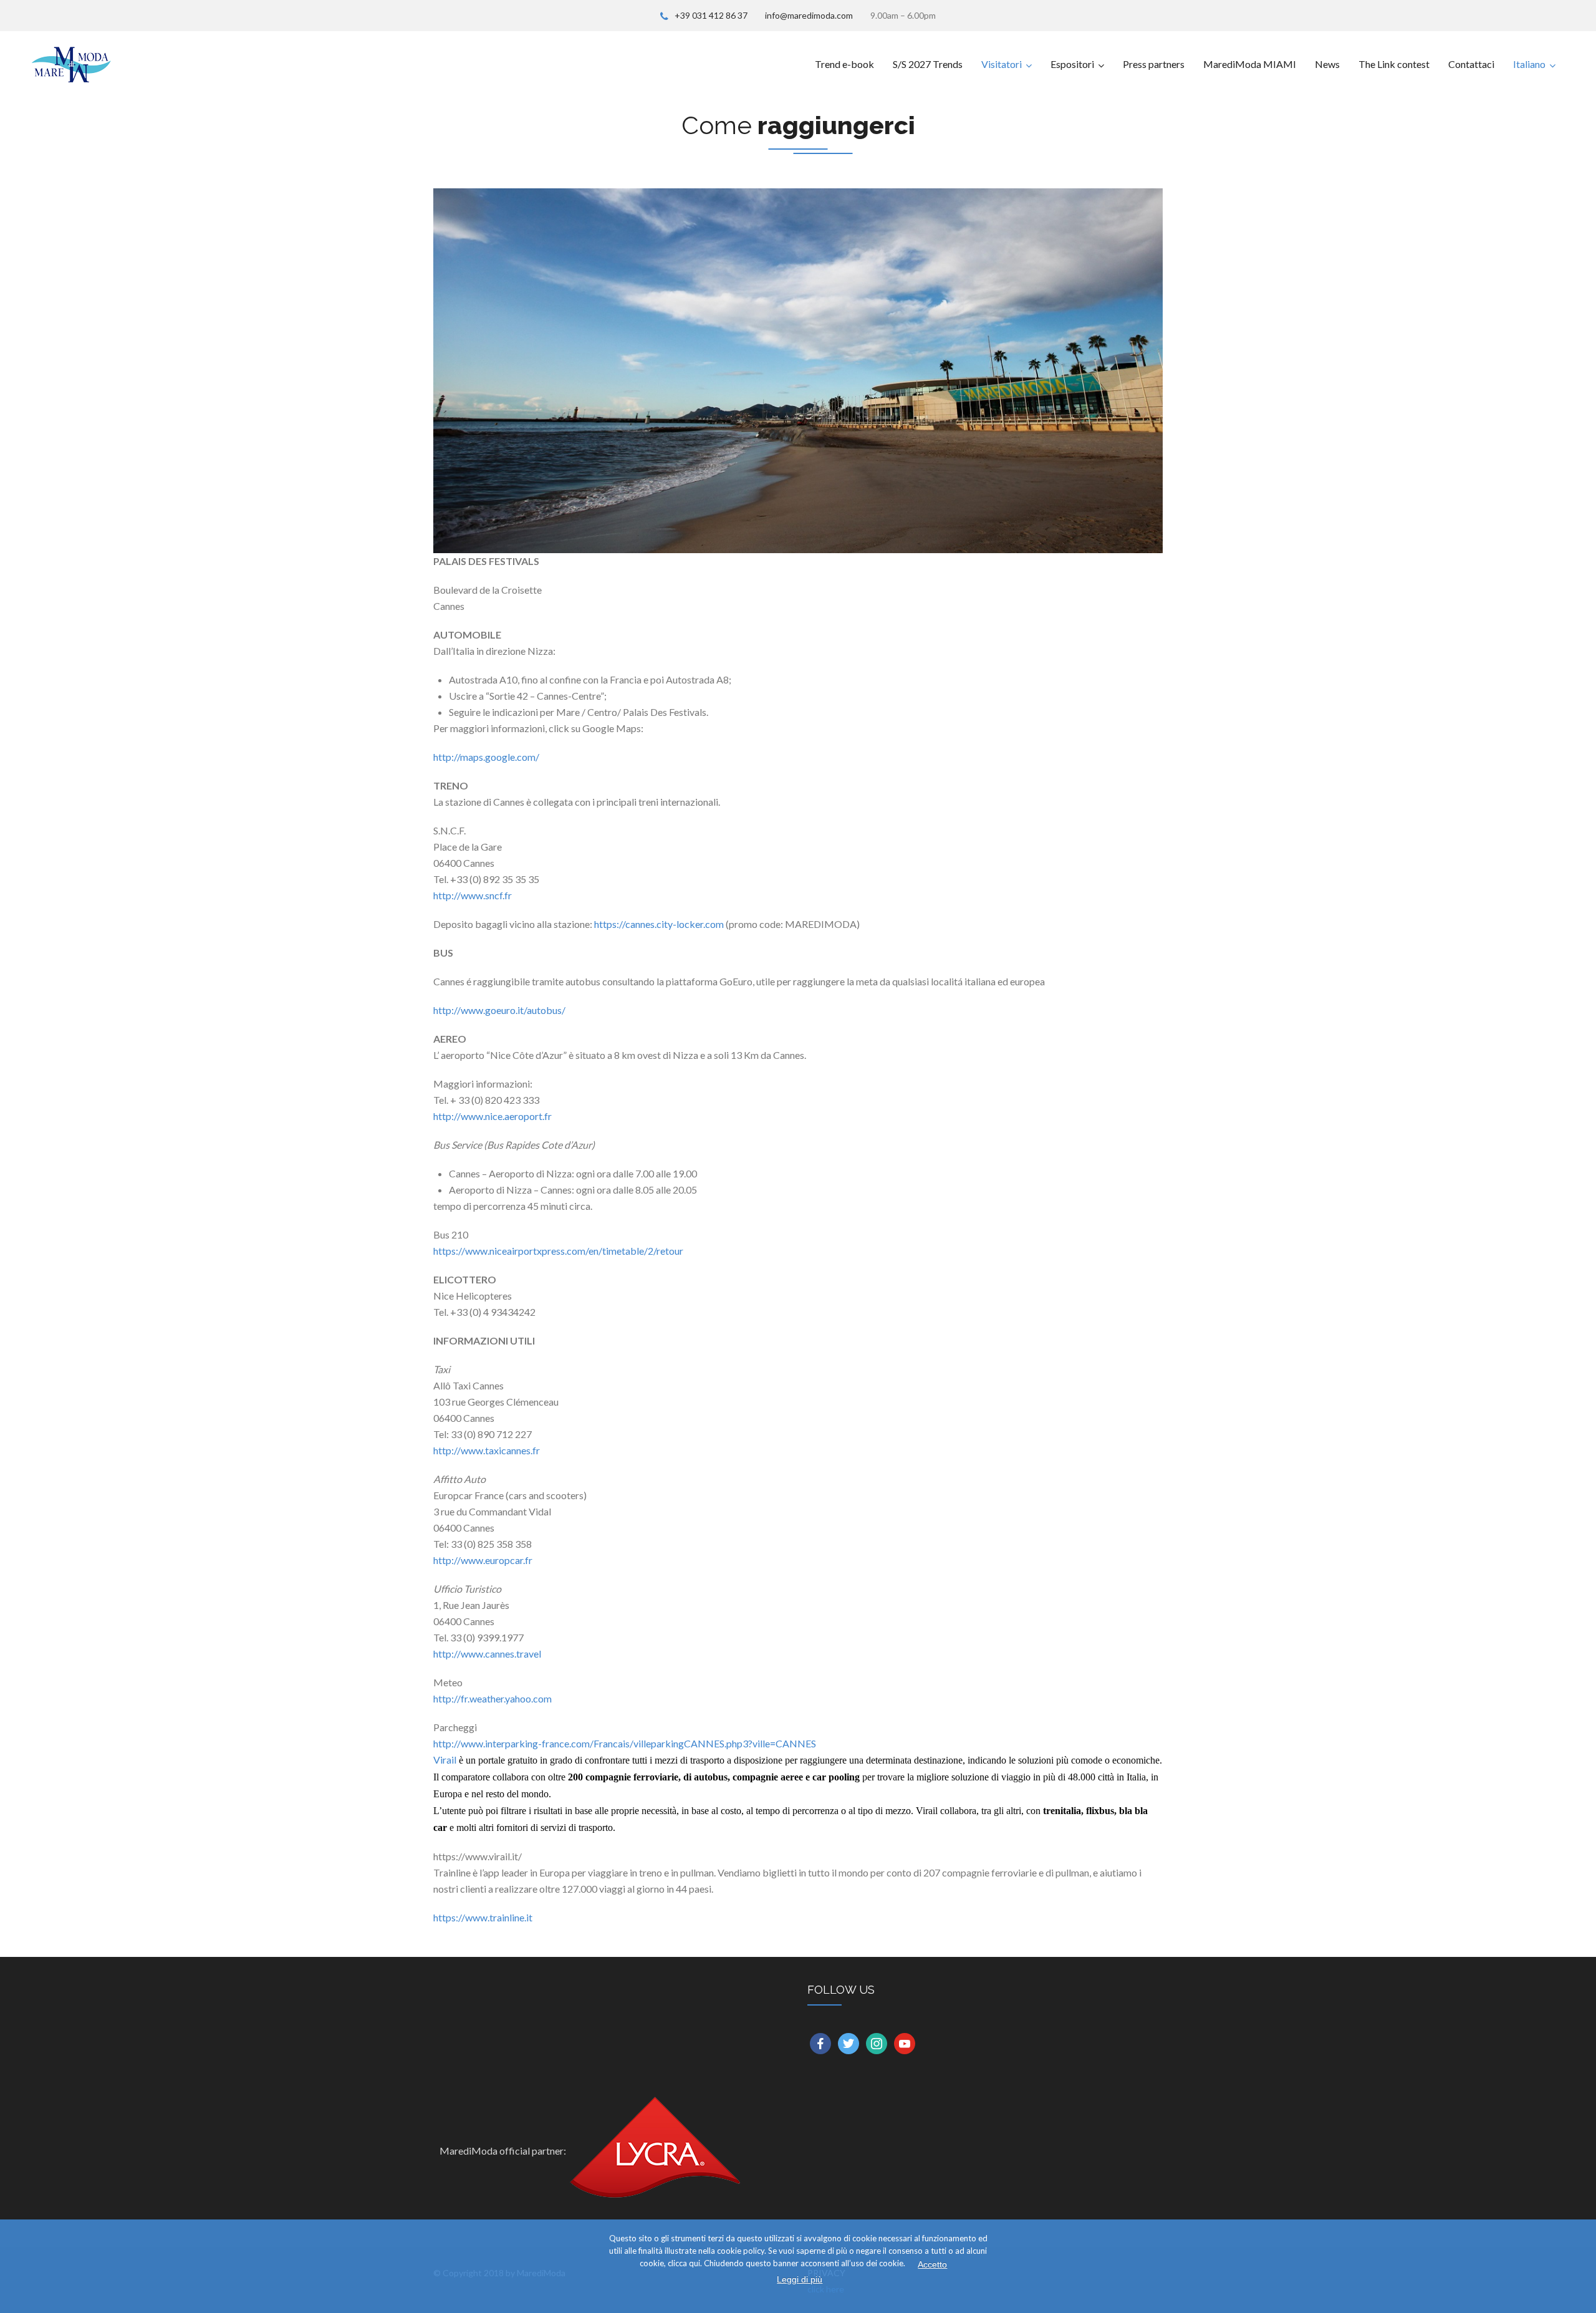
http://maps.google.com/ (486, 757)
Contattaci (1471, 64)
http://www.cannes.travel (487, 1654)
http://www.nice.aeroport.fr (493, 1116)
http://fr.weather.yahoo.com (493, 1698)
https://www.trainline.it (483, 1917)
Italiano (1529, 64)
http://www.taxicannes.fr (487, 1450)
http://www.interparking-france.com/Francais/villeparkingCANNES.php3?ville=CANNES (625, 1743)
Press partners (1154, 64)
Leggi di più (800, 2279)
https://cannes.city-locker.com (659, 924)
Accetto (932, 2264)
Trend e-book (844, 64)
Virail (445, 1760)
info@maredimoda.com (809, 15)
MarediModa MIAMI (1250, 64)
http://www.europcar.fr (483, 1560)
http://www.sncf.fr (473, 895)
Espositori (1072, 64)
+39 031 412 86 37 (711, 15)
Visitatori (1002, 64)
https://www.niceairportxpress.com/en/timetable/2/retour (558, 1251)
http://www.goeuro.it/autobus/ (499, 1010)
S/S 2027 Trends (928, 64)
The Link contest (1394, 64)
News (1327, 64)
